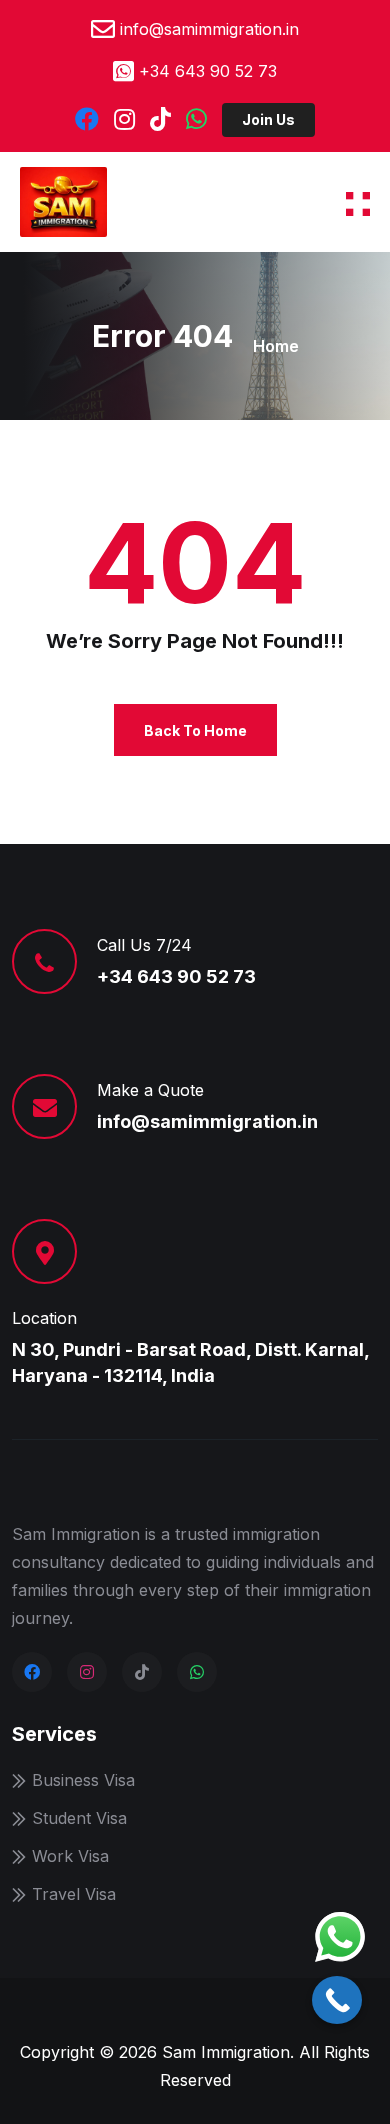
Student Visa (79, 1818)
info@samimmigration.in (209, 29)
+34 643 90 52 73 (208, 71)
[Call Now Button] (337, 2000)
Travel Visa (74, 1894)
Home (276, 346)
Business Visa (83, 1780)
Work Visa (70, 1856)
